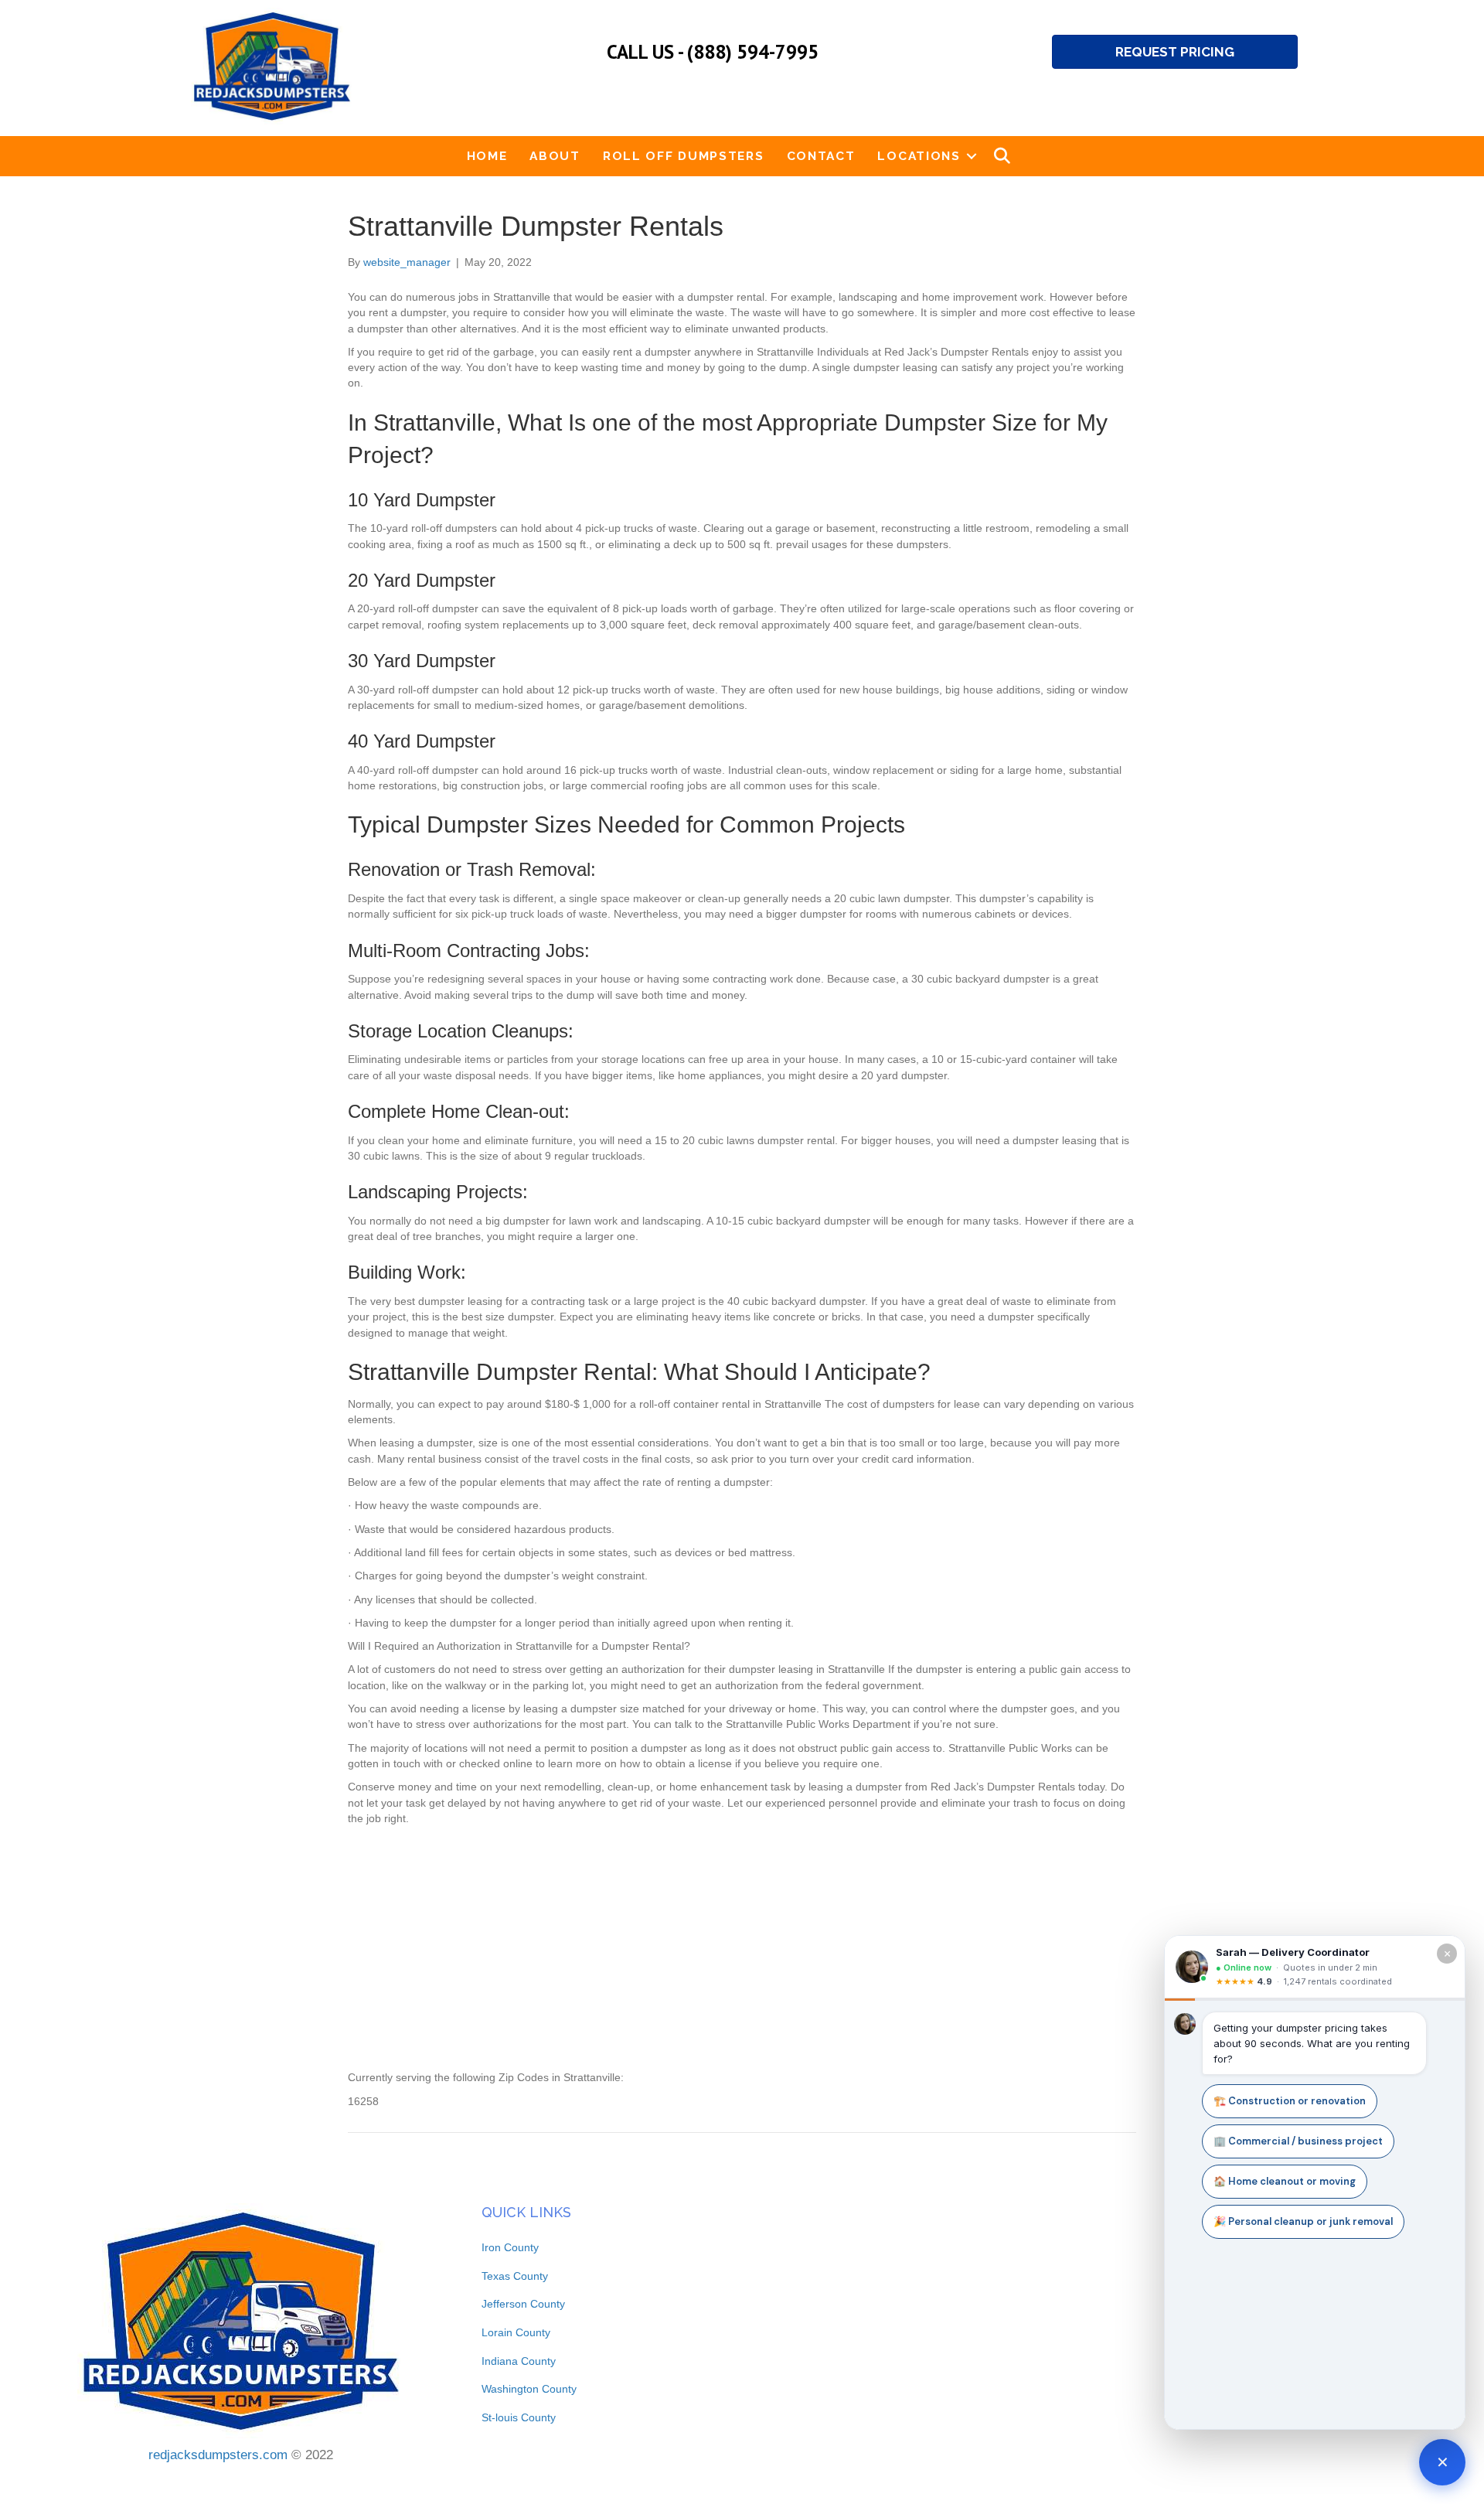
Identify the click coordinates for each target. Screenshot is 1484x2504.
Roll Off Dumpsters (684, 156)
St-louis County (519, 2417)
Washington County (529, 2389)
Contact (821, 156)
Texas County (515, 2276)
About (555, 156)
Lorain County (516, 2332)
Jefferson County (523, 2304)
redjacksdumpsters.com (218, 2455)
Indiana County (519, 2361)
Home (487, 156)
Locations (919, 156)
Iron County (510, 2247)
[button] (972, 156)
